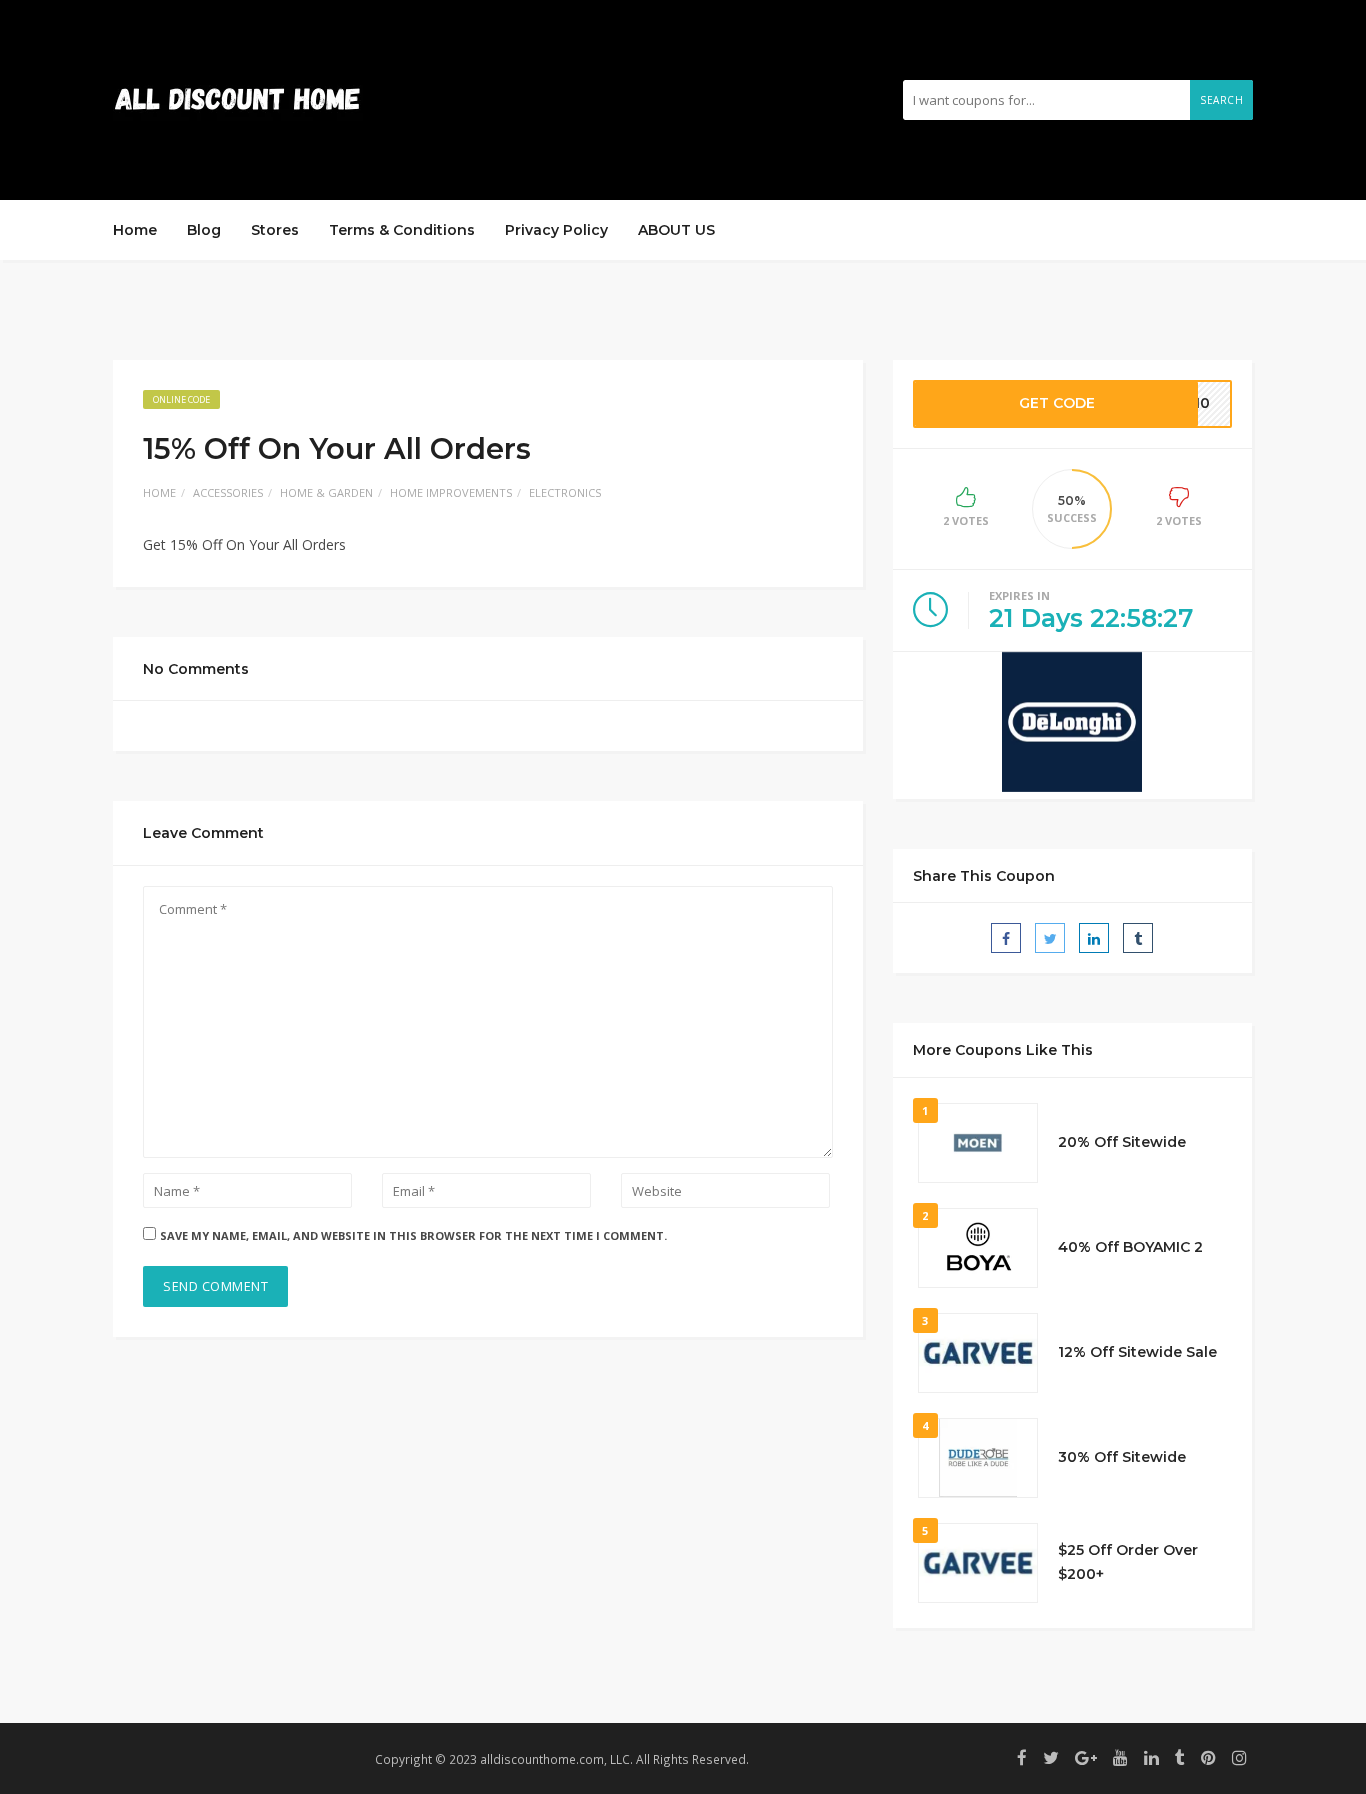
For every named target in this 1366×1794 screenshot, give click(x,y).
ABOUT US (676, 230)
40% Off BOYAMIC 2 (1130, 1247)
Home (135, 230)
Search (1221, 100)
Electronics (565, 492)
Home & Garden (326, 492)
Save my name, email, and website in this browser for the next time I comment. (413, 1235)
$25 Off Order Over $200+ (1128, 1562)
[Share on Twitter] (1050, 938)
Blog (204, 230)
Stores (275, 230)
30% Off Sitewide (1122, 1457)
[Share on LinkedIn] (1094, 938)
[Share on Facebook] (1006, 938)
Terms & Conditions (402, 230)
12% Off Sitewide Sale (1137, 1352)
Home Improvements (451, 492)
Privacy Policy (556, 230)
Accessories (228, 492)
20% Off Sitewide (1122, 1142)
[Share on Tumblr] (1138, 938)
